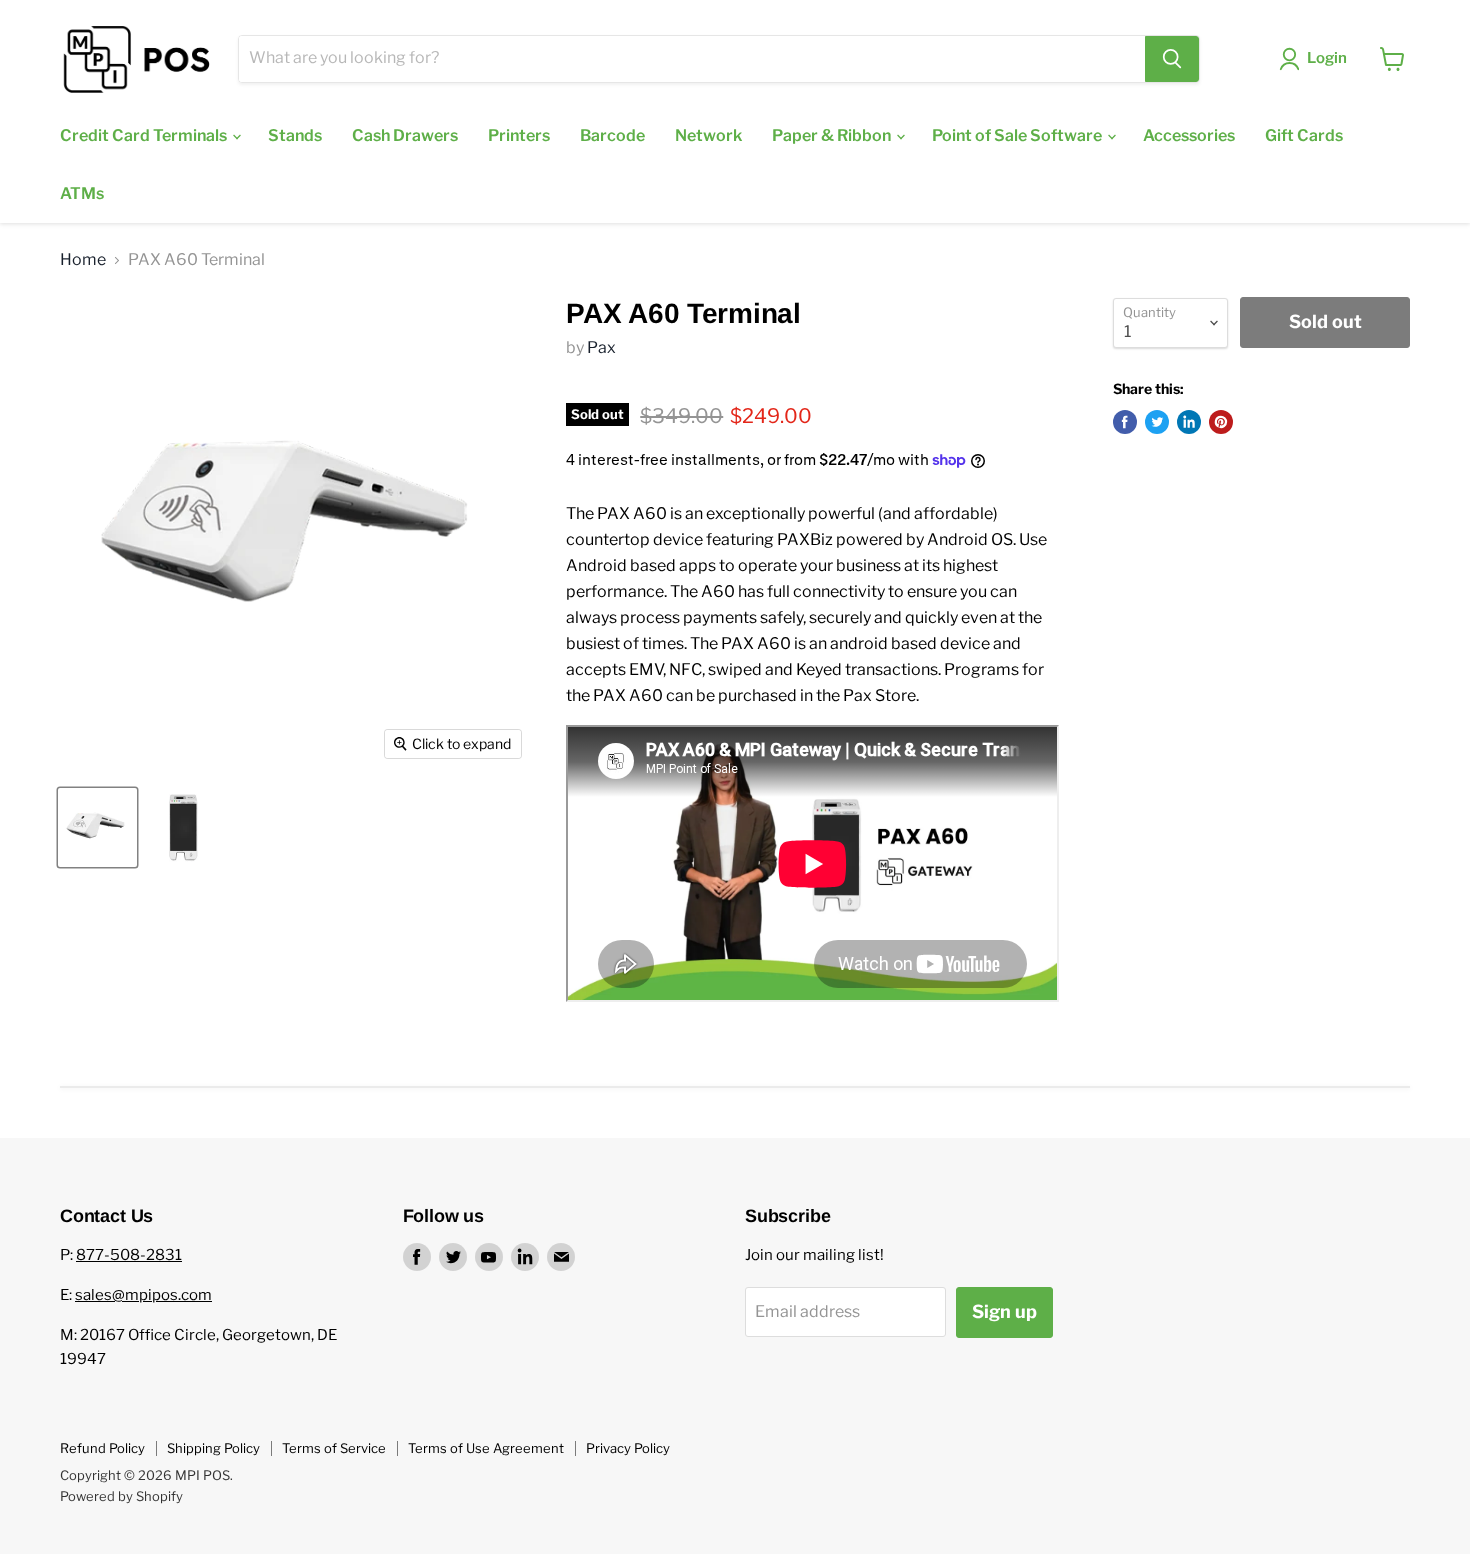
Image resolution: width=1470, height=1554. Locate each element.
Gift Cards (1304, 135)
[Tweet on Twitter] (1157, 422)
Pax (601, 347)
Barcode (612, 135)
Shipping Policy (213, 1448)
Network (708, 135)
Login (1327, 58)
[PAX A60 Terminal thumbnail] (97, 827)
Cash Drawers (405, 135)
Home (83, 260)
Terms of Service (334, 1448)
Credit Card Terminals (145, 135)
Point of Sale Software (1018, 135)
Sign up (1004, 1311)
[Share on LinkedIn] (1189, 422)
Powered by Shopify (121, 1496)
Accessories (1189, 135)
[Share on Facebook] (1125, 422)
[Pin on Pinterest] (1221, 422)
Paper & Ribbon (833, 135)
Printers (519, 135)
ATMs (82, 193)
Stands (295, 135)
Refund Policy (102, 1448)
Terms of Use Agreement (486, 1448)
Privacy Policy (628, 1448)
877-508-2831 (129, 1255)
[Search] (1172, 59)
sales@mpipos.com (143, 1295)
